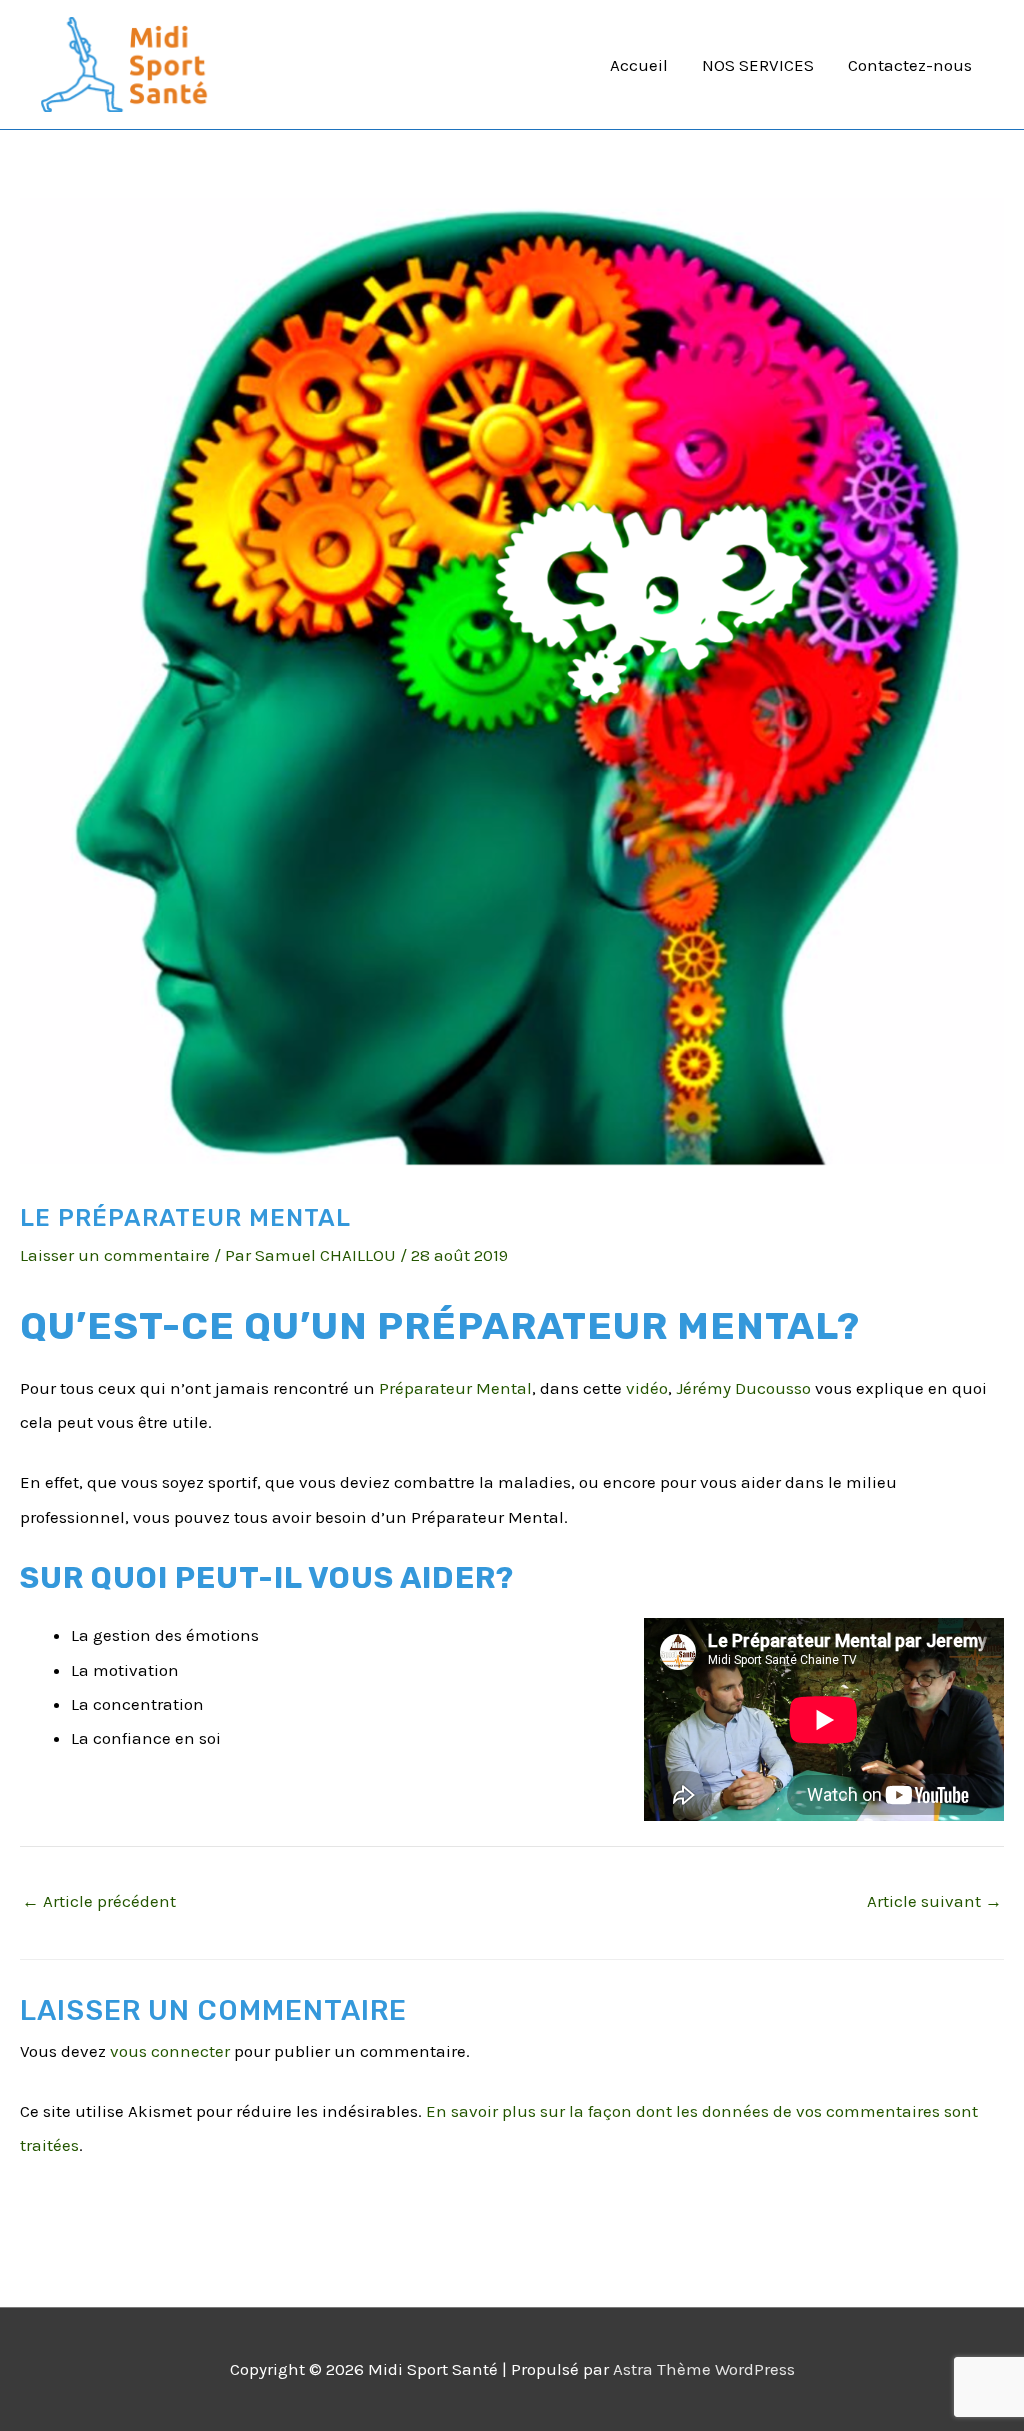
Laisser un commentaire (115, 1255)
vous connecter (170, 2051)
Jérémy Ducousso (743, 1388)
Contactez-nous (910, 65)
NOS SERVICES (758, 65)
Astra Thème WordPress (704, 2369)
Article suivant (934, 1901)
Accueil (639, 65)
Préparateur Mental (455, 1388)
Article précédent (99, 1901)
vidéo (647, 1388)
